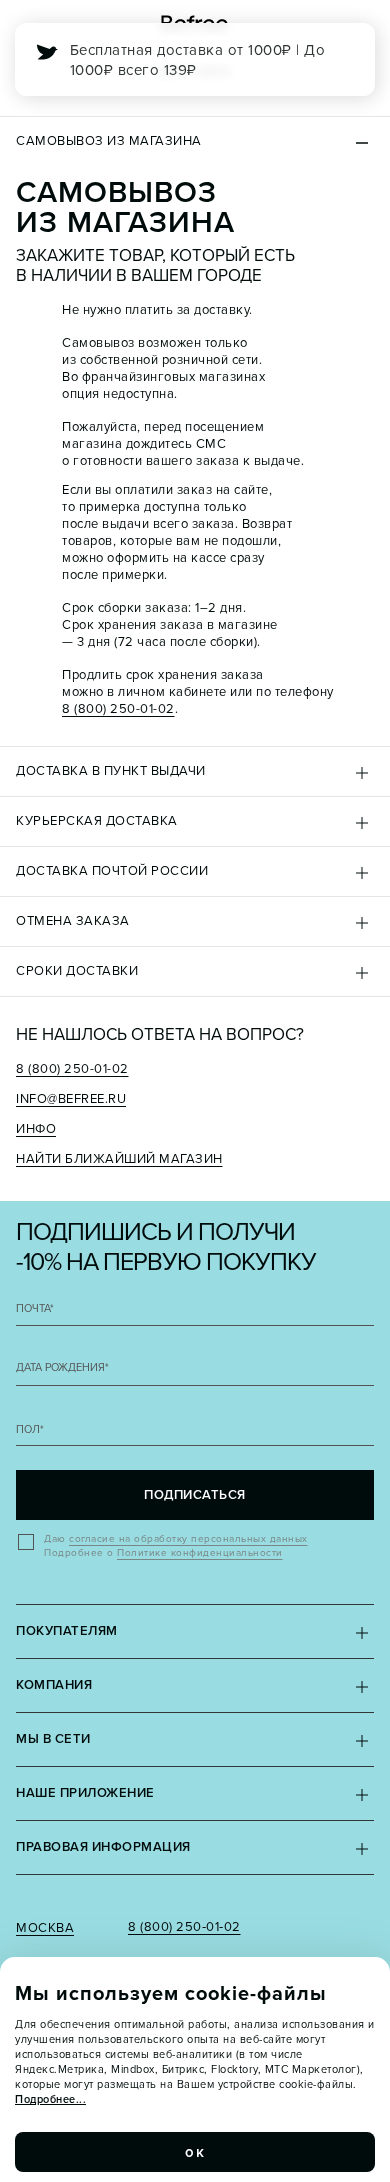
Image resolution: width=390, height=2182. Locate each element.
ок (195, 2152)
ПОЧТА (35, 1308)
